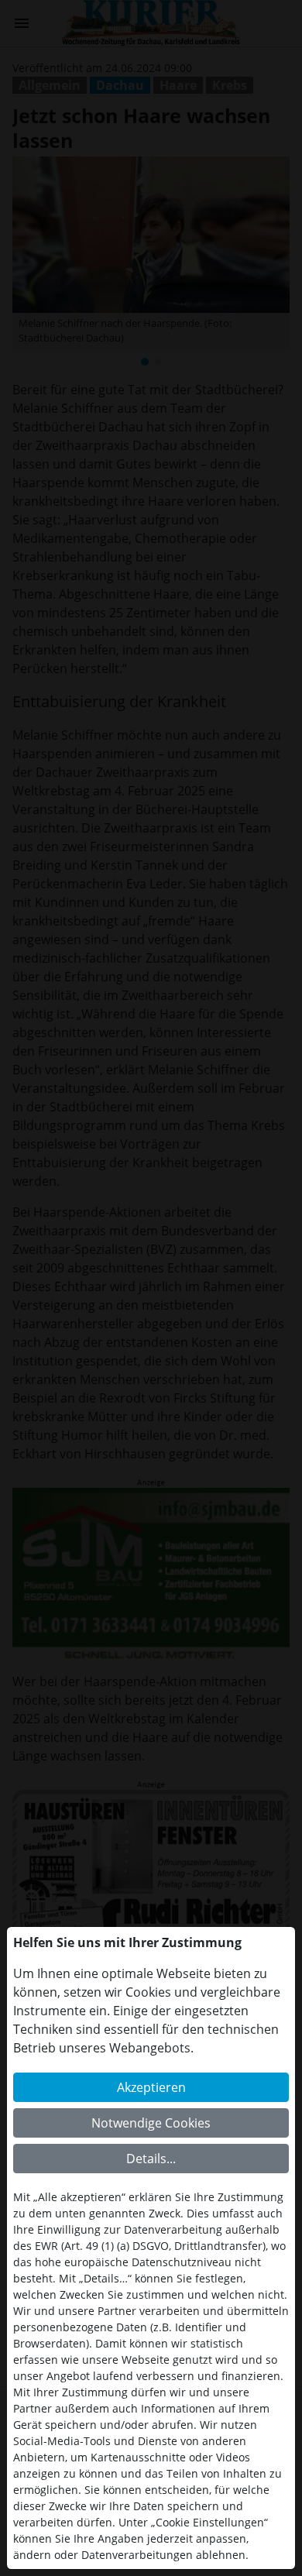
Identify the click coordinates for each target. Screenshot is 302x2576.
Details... (151, 2159)
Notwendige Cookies (151, 2123)
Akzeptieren (151, 2087)
